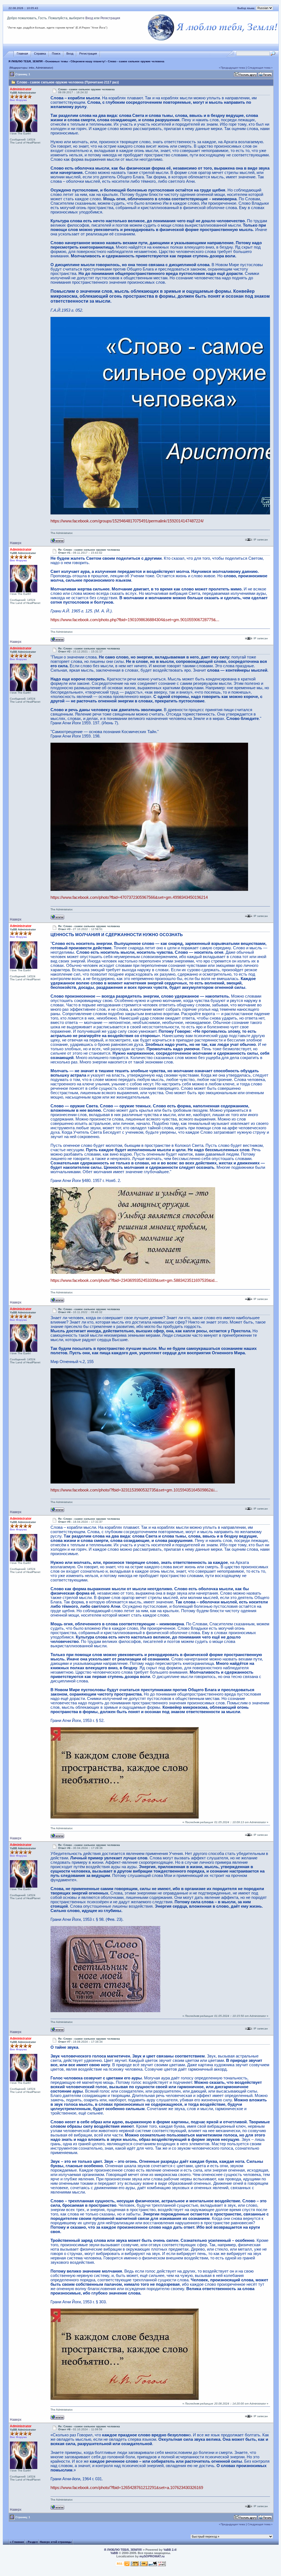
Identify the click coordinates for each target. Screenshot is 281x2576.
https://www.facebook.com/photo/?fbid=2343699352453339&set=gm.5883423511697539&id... (134, 1280)
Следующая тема (259, 68)
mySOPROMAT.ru (152, 2556)
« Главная (17, 2542)
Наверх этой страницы (56, 2542)
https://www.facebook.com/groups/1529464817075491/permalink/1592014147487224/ (127, 521)
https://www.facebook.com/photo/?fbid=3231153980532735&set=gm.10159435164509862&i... (134, 1490)
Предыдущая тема (233, 68)
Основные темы (57, 61)
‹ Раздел (32, 2542)
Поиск (56, 54)
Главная (22, 54)
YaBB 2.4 (170, 2550)
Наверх (16, 543)
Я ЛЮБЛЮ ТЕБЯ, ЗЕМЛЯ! (26, 61)
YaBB (114, 2553)
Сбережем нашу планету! (88, 61)
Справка (40, 54)
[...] (149, 889)
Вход (89, 18)
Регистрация (110, 18)
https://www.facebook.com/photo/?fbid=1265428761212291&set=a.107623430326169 (127, 2488)
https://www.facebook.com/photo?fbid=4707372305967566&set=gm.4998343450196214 (129, 897)
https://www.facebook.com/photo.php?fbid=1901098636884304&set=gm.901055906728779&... (135, 620)
